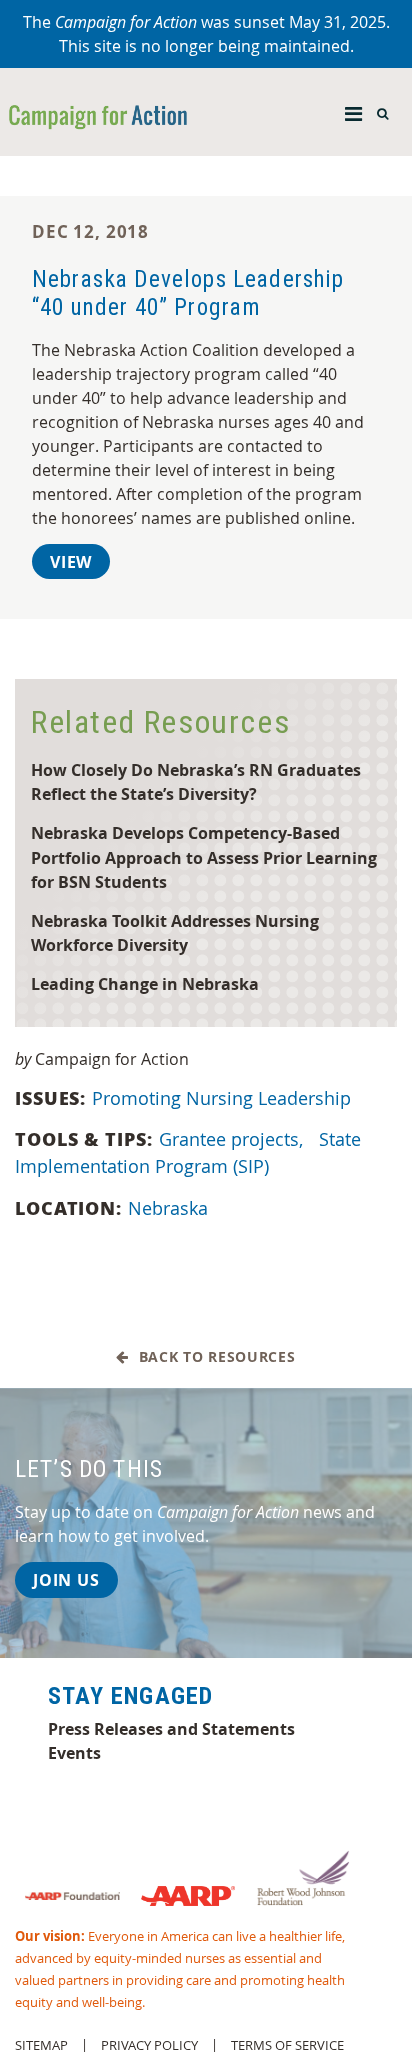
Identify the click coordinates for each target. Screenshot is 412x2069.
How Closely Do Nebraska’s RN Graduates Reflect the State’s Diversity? (196, 782)
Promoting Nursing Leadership (221, 1098)
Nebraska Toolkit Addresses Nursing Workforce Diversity (175, 933)
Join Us (66, 1580)
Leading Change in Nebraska (145, 983)
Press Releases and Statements (171, 1729)
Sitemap (41, 2045)
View (71, 562)
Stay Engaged (130, 1696)
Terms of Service (287, 2045)
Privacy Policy (149, 2045)
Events (74, 1753)
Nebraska (168, 1208)
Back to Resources (212, 1357)
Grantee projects (231, 1139)
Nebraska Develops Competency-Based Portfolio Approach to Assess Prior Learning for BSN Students (204, 857)
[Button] (353, 109)
